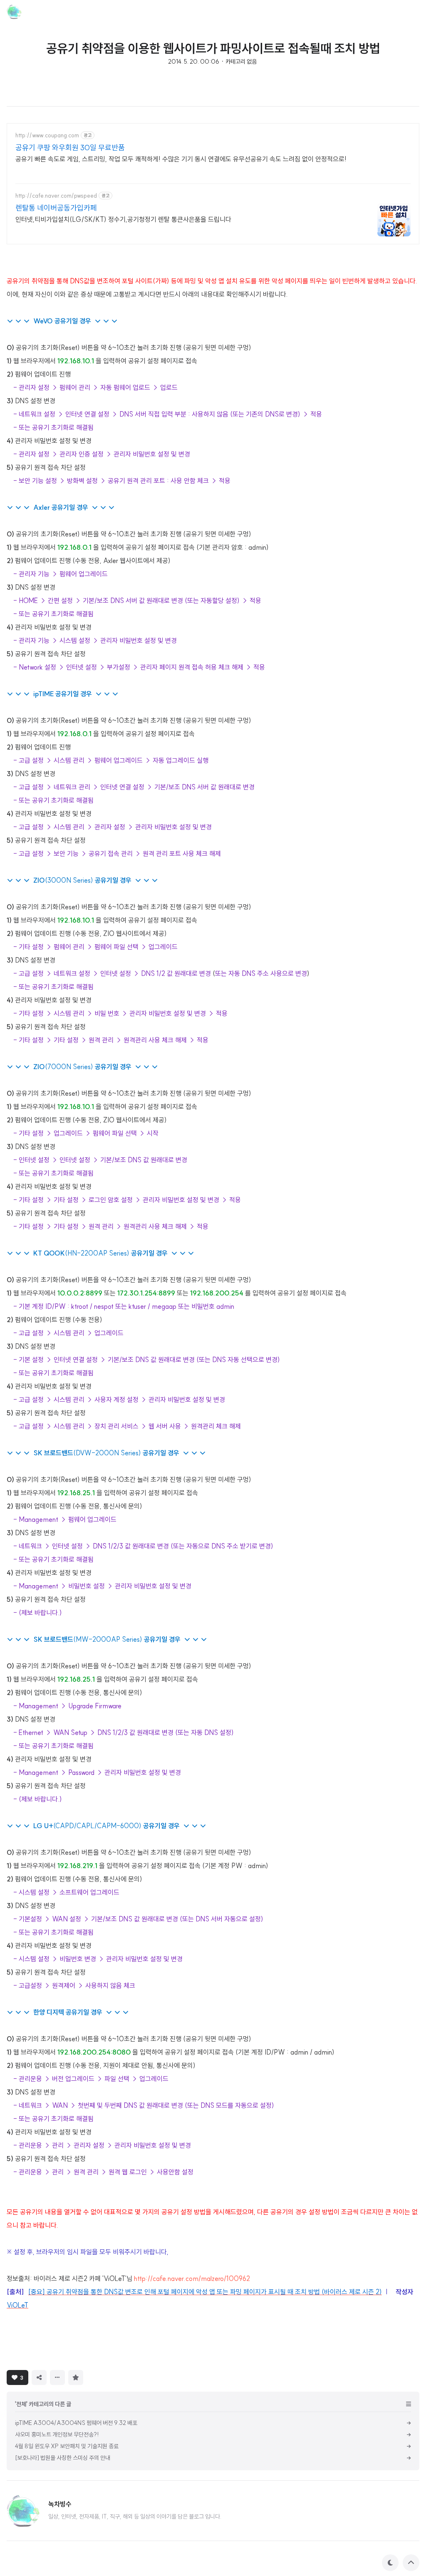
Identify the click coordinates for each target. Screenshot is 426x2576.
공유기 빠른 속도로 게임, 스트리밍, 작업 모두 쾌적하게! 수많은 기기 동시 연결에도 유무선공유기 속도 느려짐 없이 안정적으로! (181, 159)
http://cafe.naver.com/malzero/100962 (192, 2278)
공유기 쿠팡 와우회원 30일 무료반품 (70, 148)
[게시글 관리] (57, 2377)
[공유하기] (39, 2377)
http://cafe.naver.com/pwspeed (56, 196)
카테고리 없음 (241, 62)
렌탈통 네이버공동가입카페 (56, 208)
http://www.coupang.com (47, 135)
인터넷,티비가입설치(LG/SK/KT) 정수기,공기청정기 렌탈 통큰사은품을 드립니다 (123, 219)
